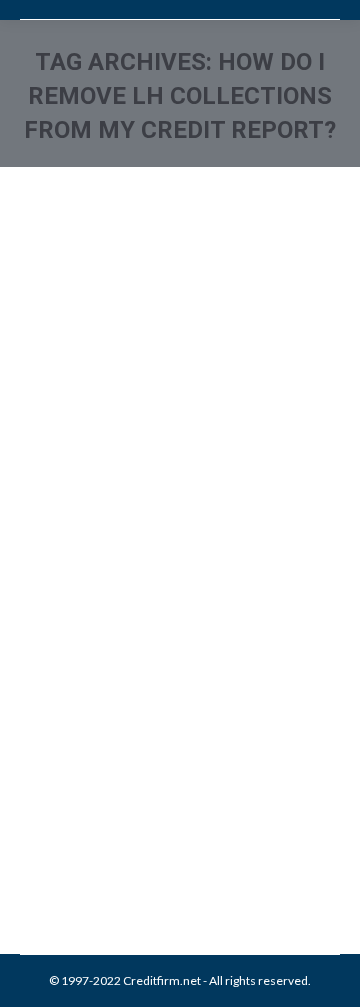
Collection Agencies (98, 807)
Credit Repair (192, 807)
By (164, 829)
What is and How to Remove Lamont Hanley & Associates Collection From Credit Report (168, 682)
